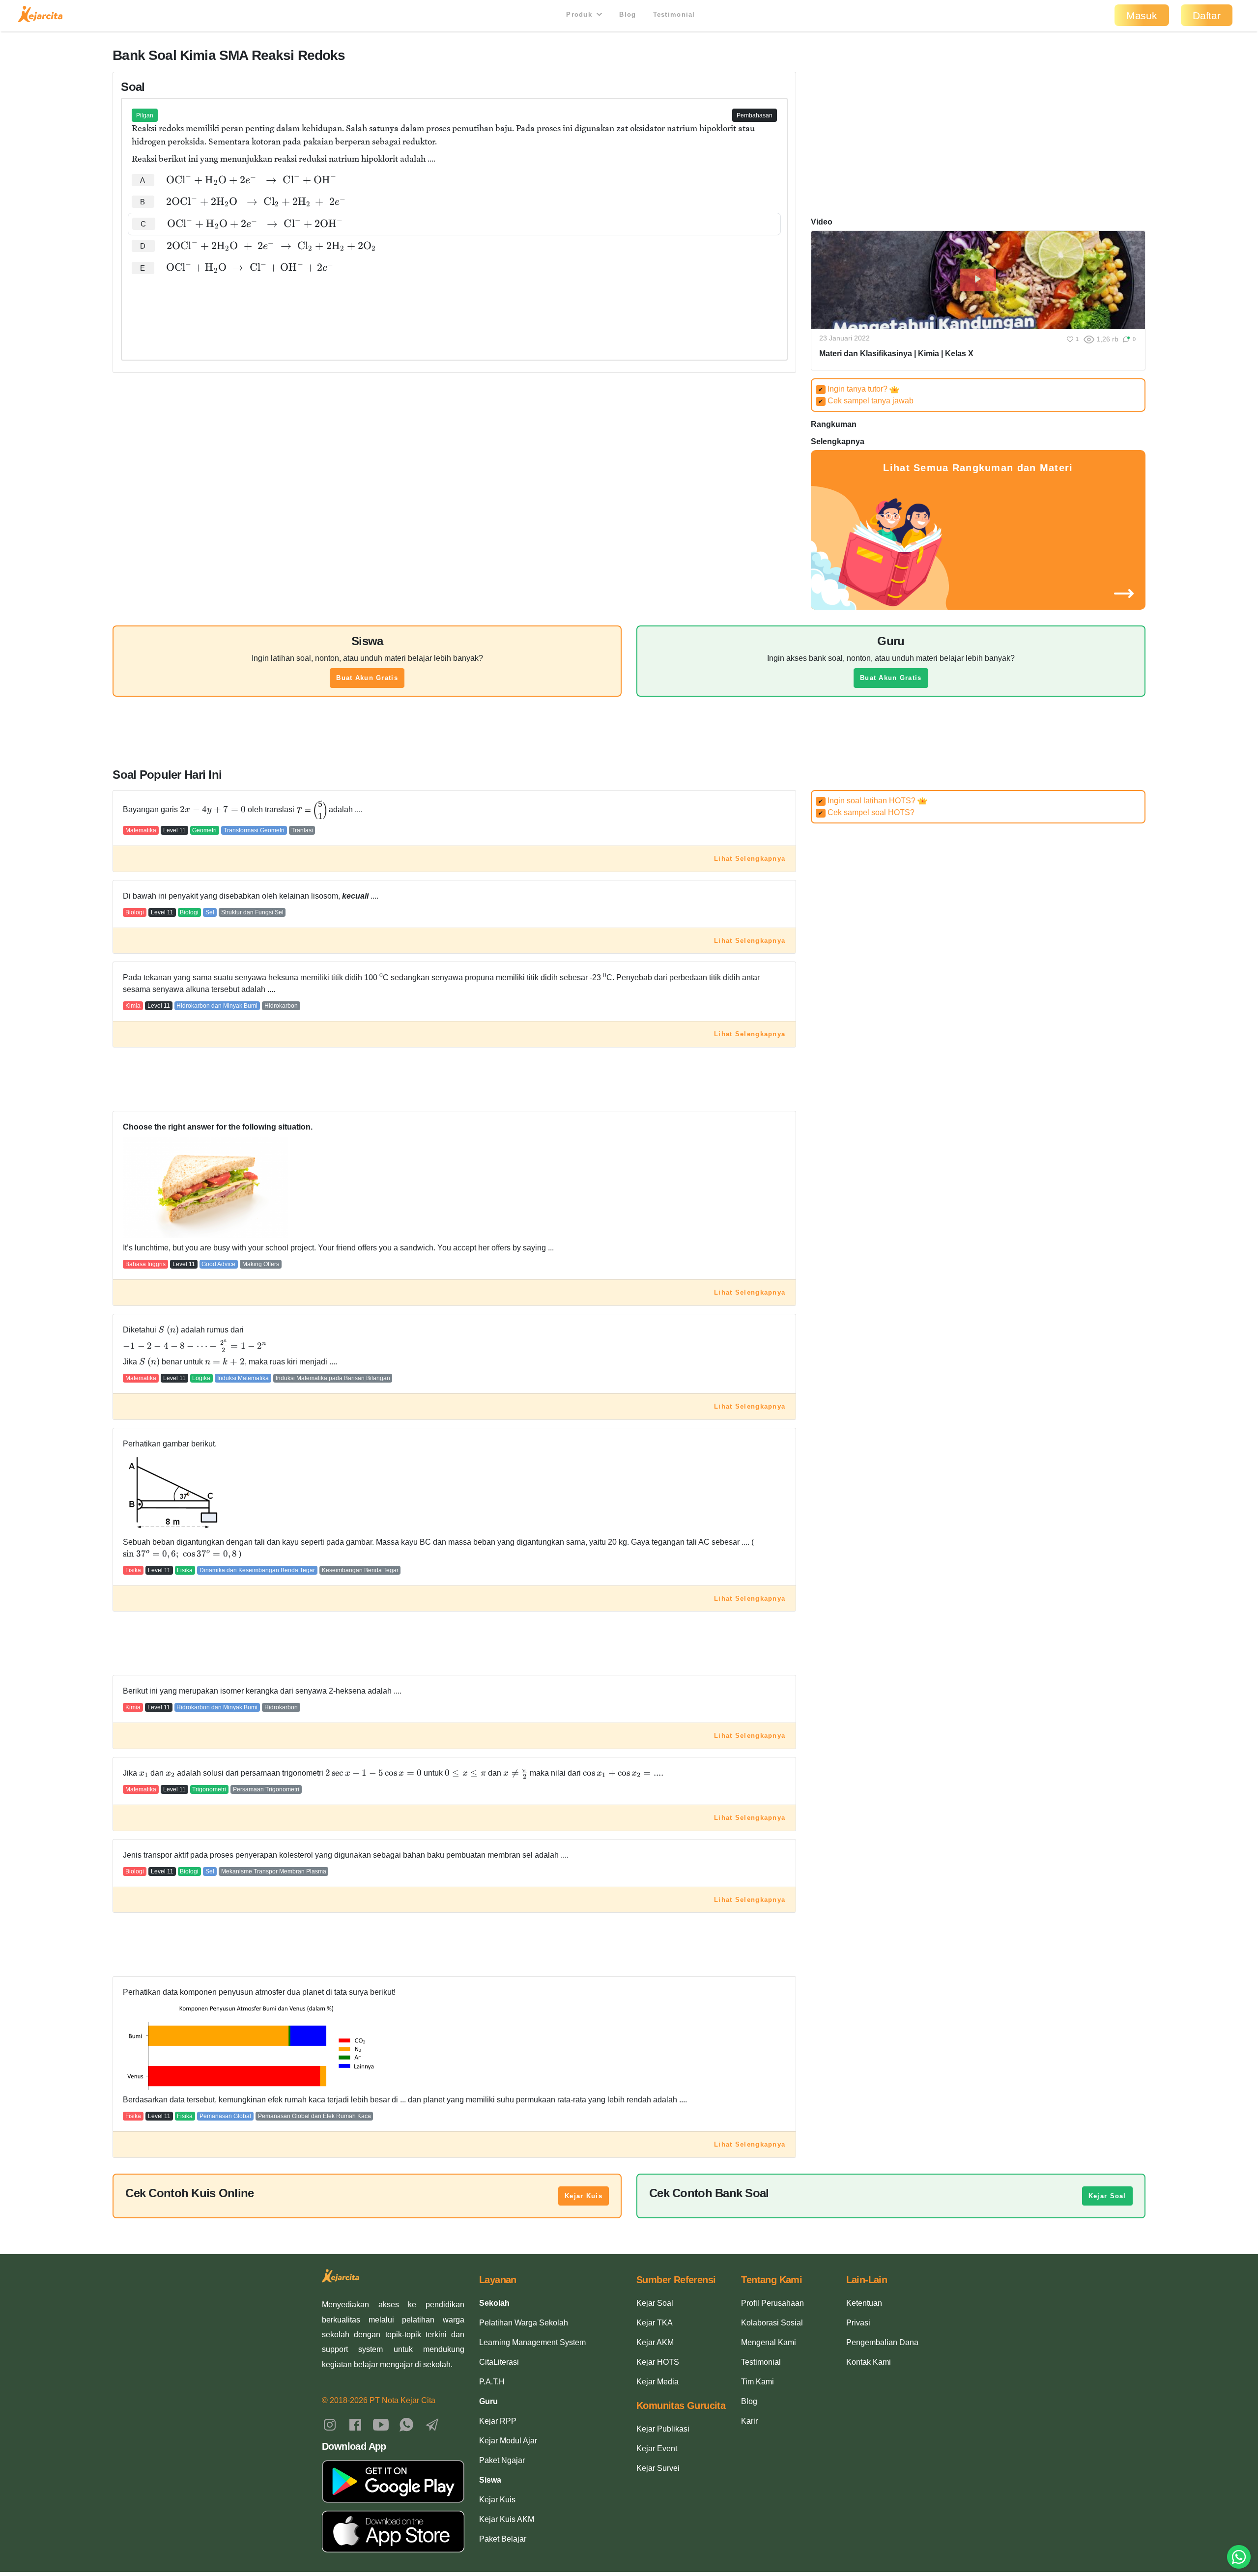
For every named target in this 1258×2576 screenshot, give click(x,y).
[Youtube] (381, 2424)
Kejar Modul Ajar (508, 2441)
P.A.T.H (492, 2382)
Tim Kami (758, 2382)
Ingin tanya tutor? (854, 389)
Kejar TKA (655, 2323)
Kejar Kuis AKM (507, 2519)
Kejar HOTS (658, 2362)
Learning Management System (532, 2342)
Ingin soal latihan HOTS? (868, 801)
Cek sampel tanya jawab (866, 401)
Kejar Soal (1107, 2196)
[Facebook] (355, 2424)
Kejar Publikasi (663, 2429)
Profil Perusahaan (772, 2303)
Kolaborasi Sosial (772, 2323)
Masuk (1142, 15)
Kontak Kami (869, 2362)
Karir (749, 2421)
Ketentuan (864, 2303)
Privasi (858, 2323)
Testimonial (674, 14)
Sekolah (494, 2303)
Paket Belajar (503, 2539)
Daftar (1207, 15)
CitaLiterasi (499, 2362)
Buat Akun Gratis (367, 678)
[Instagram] (330, 2424)
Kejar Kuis (584, 2196)
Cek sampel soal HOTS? (866, 812)
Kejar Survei (658, 2468)
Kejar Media (658, 2382)
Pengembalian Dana (882, 2342)
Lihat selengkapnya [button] (750, 859)
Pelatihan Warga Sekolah (524, 2323)
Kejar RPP (498, 2421)
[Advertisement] (454, 309)
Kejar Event (657, 2449)
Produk (580, 14)
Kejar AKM (655, 2342)
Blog (628, 14)
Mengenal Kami (769, 2342)
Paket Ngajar (502, 2460)
